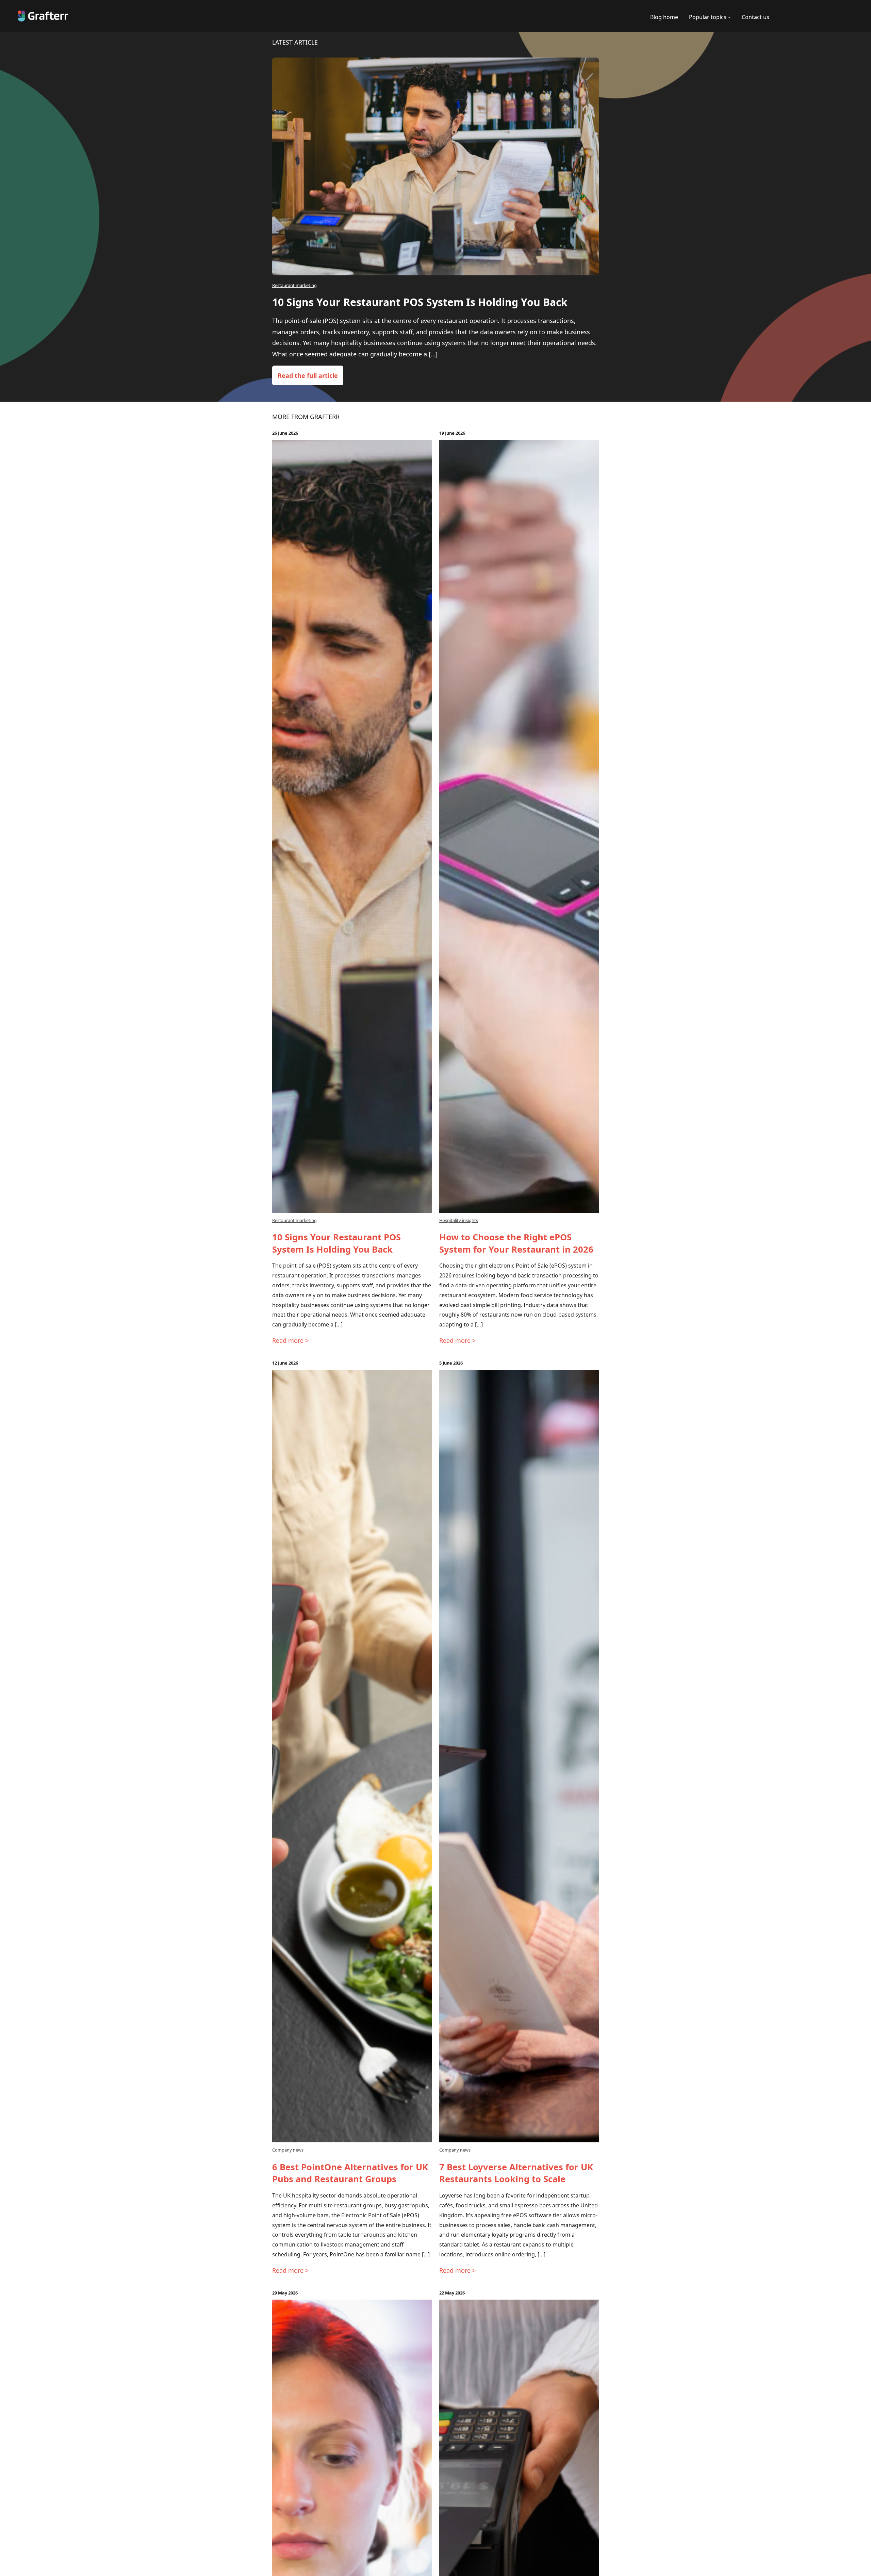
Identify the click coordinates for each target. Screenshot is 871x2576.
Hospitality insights (459, 1220)
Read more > (290, 1340)
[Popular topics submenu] (729, 17)
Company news (288, 2150)
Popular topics (708, 17)
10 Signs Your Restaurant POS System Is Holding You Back (420, 302)
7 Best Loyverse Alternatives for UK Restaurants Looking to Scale (516, 2173)
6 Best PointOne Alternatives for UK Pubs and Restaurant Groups (350, 2173)
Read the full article (308, 375)
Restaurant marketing (294, 285)
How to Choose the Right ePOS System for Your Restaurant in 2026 (516, 1243)
